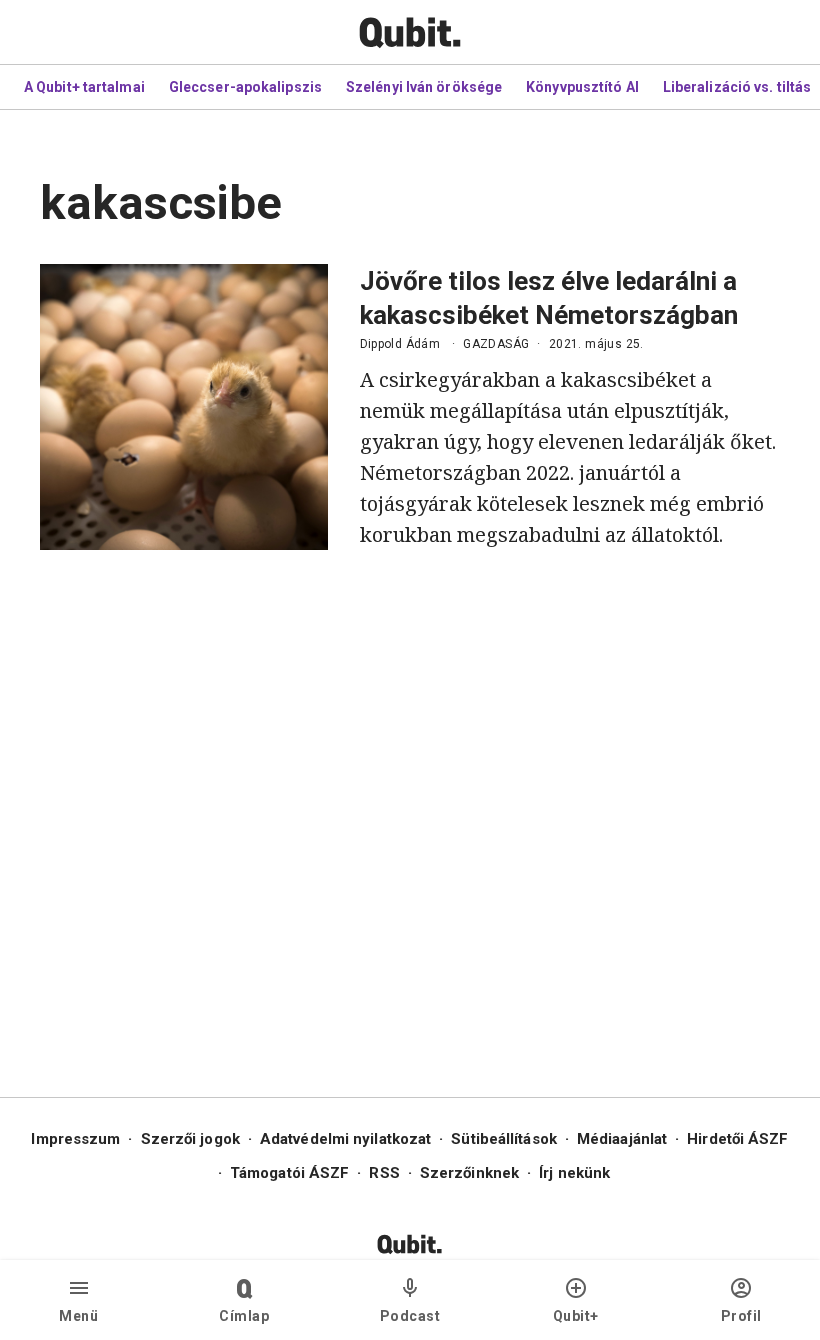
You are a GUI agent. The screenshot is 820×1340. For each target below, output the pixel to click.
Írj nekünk (574, 1173)
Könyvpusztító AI (582, 87)
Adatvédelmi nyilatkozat (345, 1139)
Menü (78, 1316)
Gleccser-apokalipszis (245, 87)
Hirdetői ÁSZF (737, 1139)
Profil (741, 1316)
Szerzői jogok (190, 1139)
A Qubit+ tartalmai (84, 87)
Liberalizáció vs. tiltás (737, 87)
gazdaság (496, 344)
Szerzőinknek (469, 1173)
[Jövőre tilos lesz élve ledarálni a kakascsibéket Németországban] (184, 407)
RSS (384, 1173)
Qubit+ (576, 1316)
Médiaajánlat (622, 1139)
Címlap (244, 1316)
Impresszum (75, 1139)
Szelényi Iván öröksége (424, 87)
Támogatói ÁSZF (289, 1173)
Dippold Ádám (400, 344)
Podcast (410, 1316)
